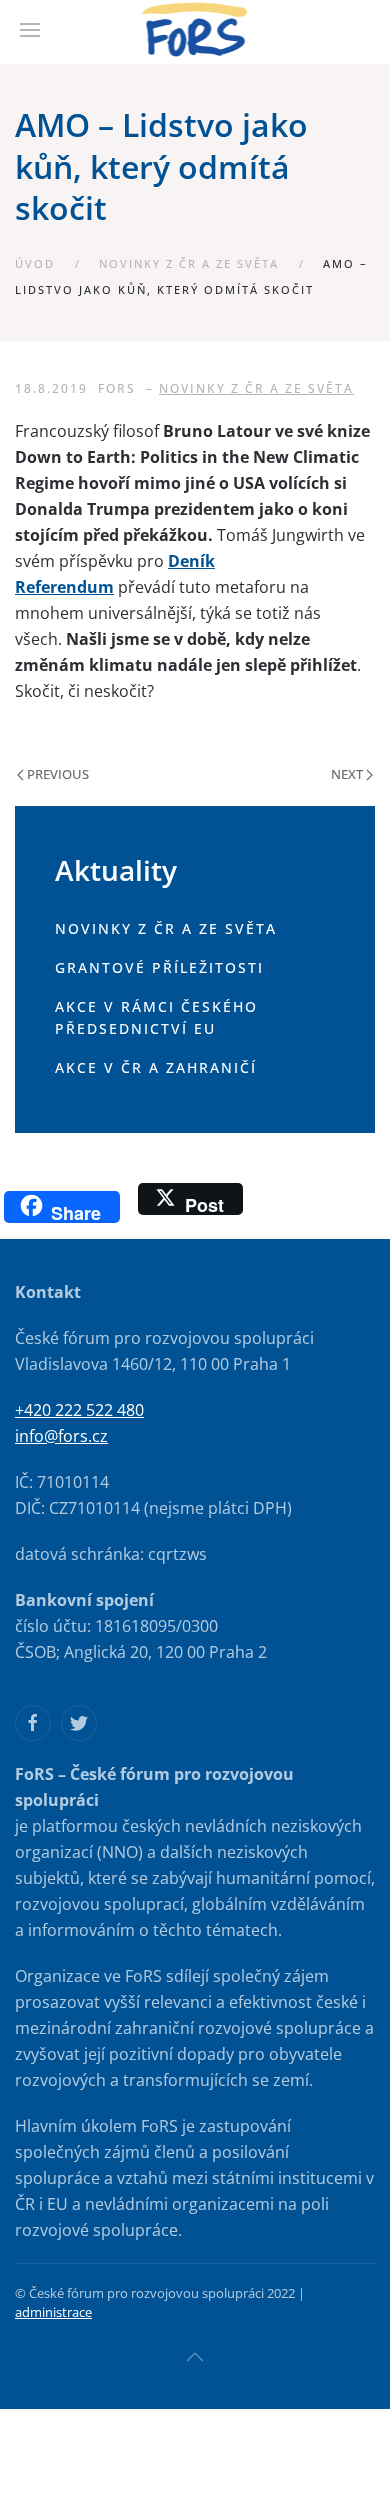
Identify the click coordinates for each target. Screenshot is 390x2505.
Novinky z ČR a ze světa (189, 263)
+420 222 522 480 (79, 1410)
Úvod (35, 263)
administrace (53, 2312)
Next (348, 774)
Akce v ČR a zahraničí (156, 1067)
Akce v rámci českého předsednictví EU (156, 1018)
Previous (56, 774)
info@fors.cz (61, 1436)
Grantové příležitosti (159, 967)
